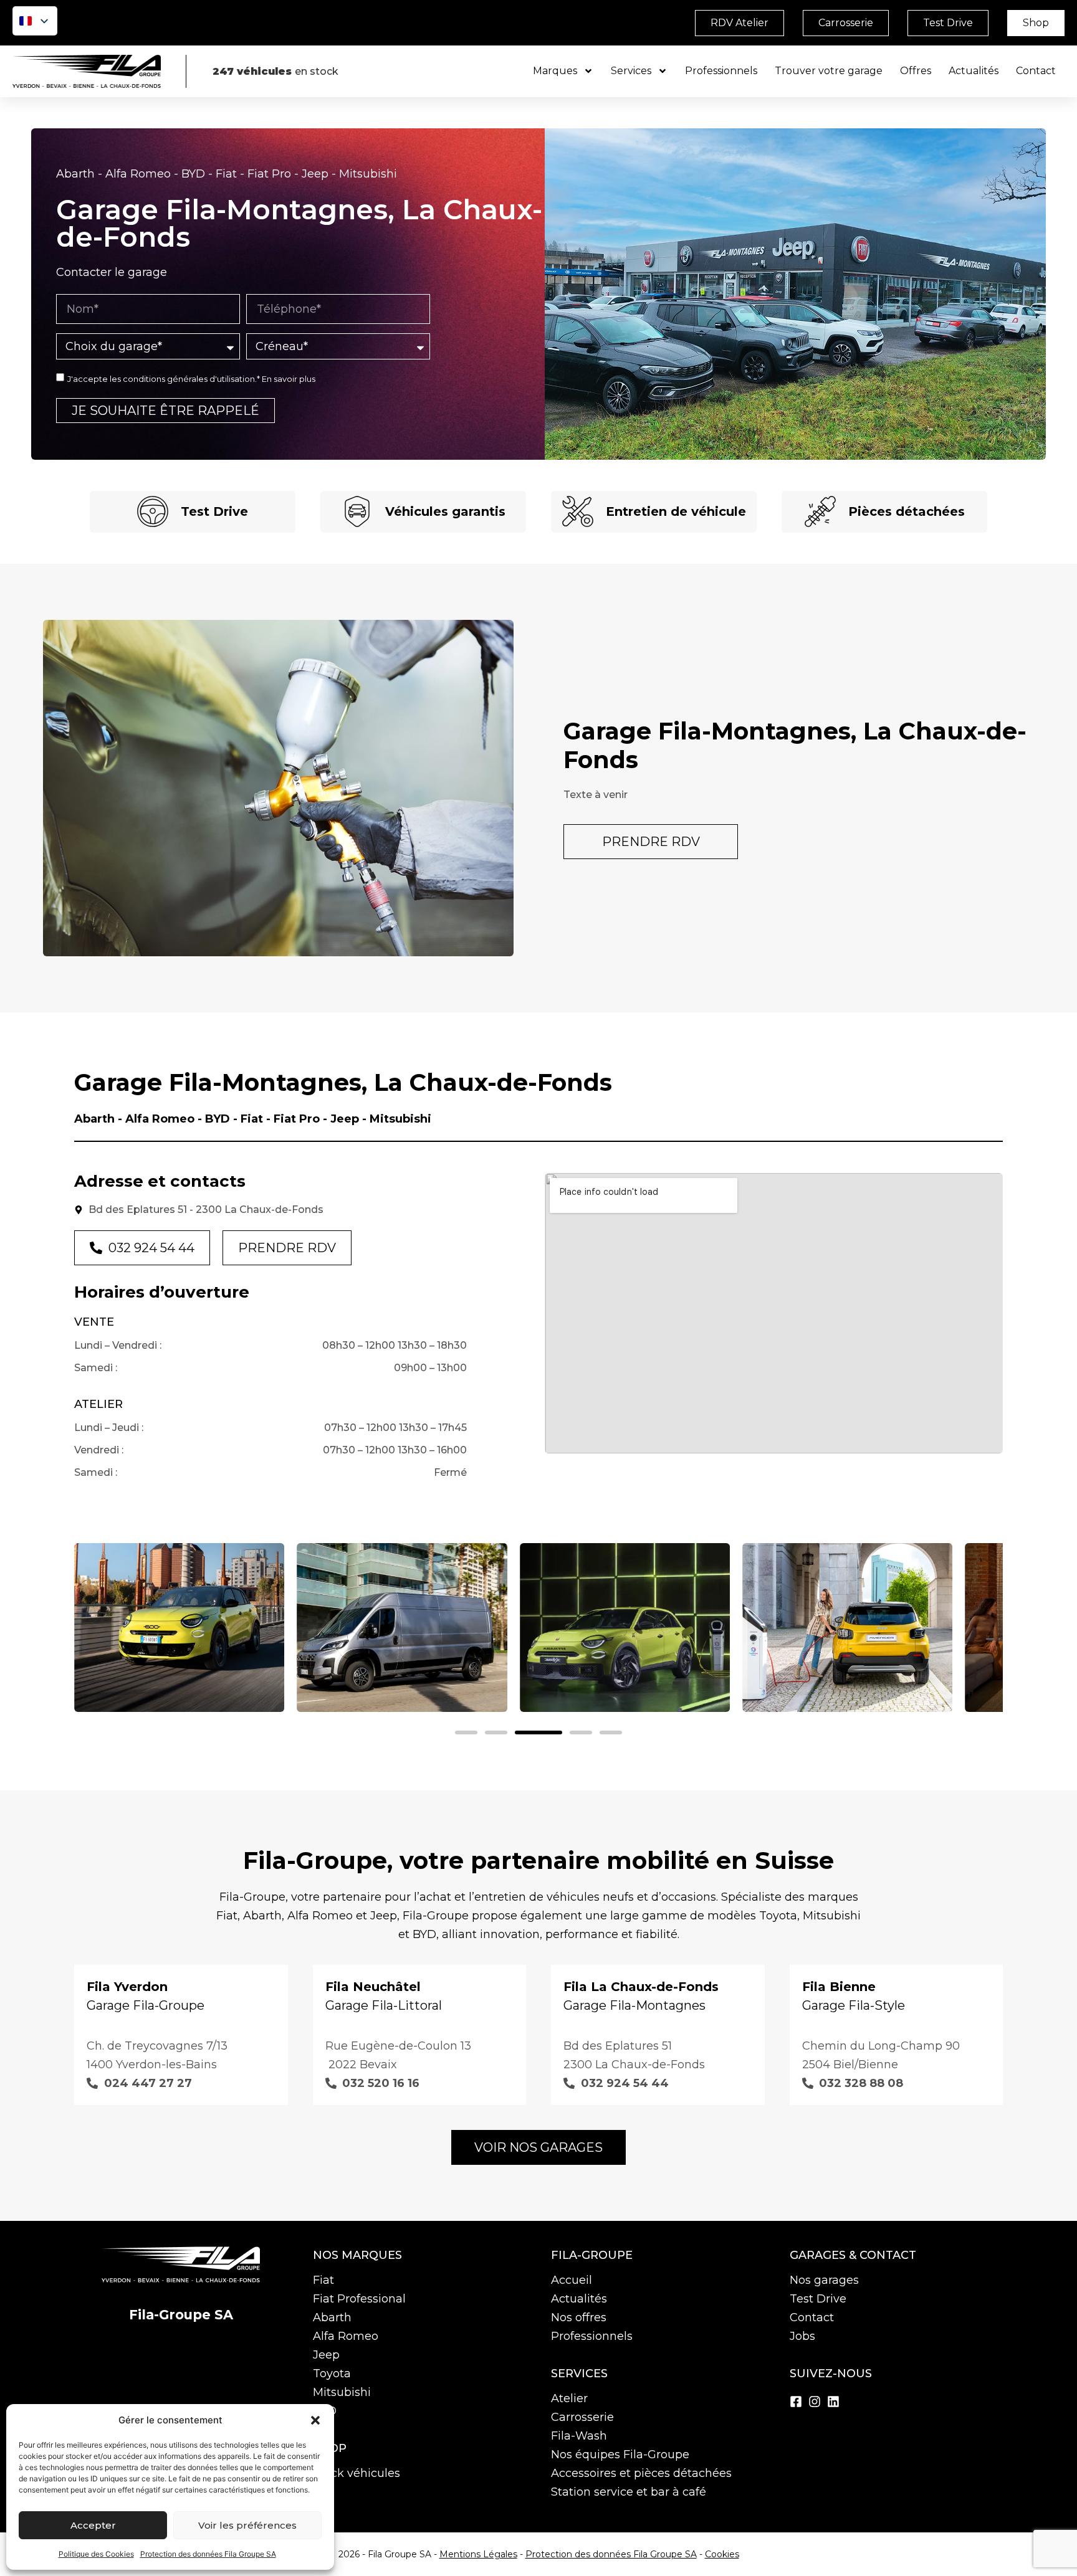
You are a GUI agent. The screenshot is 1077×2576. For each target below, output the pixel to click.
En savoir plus (289, 379)
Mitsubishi (342, 2392)
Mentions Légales (478, 2554)
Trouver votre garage (829, 71)
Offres (916, 71)
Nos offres (579, 2317)
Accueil (572, 2280)
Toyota (332, 2374)
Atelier (569, 2398)
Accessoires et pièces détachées (641, 2473)
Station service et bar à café (629, 2492)
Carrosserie (582, 2417)
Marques (555, 71)
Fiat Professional (359, 2299)
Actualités (974, 71)
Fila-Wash (579, 2436)
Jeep (326, 2355)
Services (631, 71)
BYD (325, 2411)
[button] (315, 2420)
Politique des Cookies (96, 2554)
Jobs (802, 2336)
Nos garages (824, 2280)
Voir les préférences (247, 2525)
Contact (1036, 71)
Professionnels (721, 71)
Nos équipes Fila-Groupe (620, 2455)
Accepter (93, 2525)
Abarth (332, 2317)
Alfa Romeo (346, 2336)
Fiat (323, 2280)
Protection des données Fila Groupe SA (208, 2554)
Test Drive (818, 2299)
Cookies (722, 2554)
